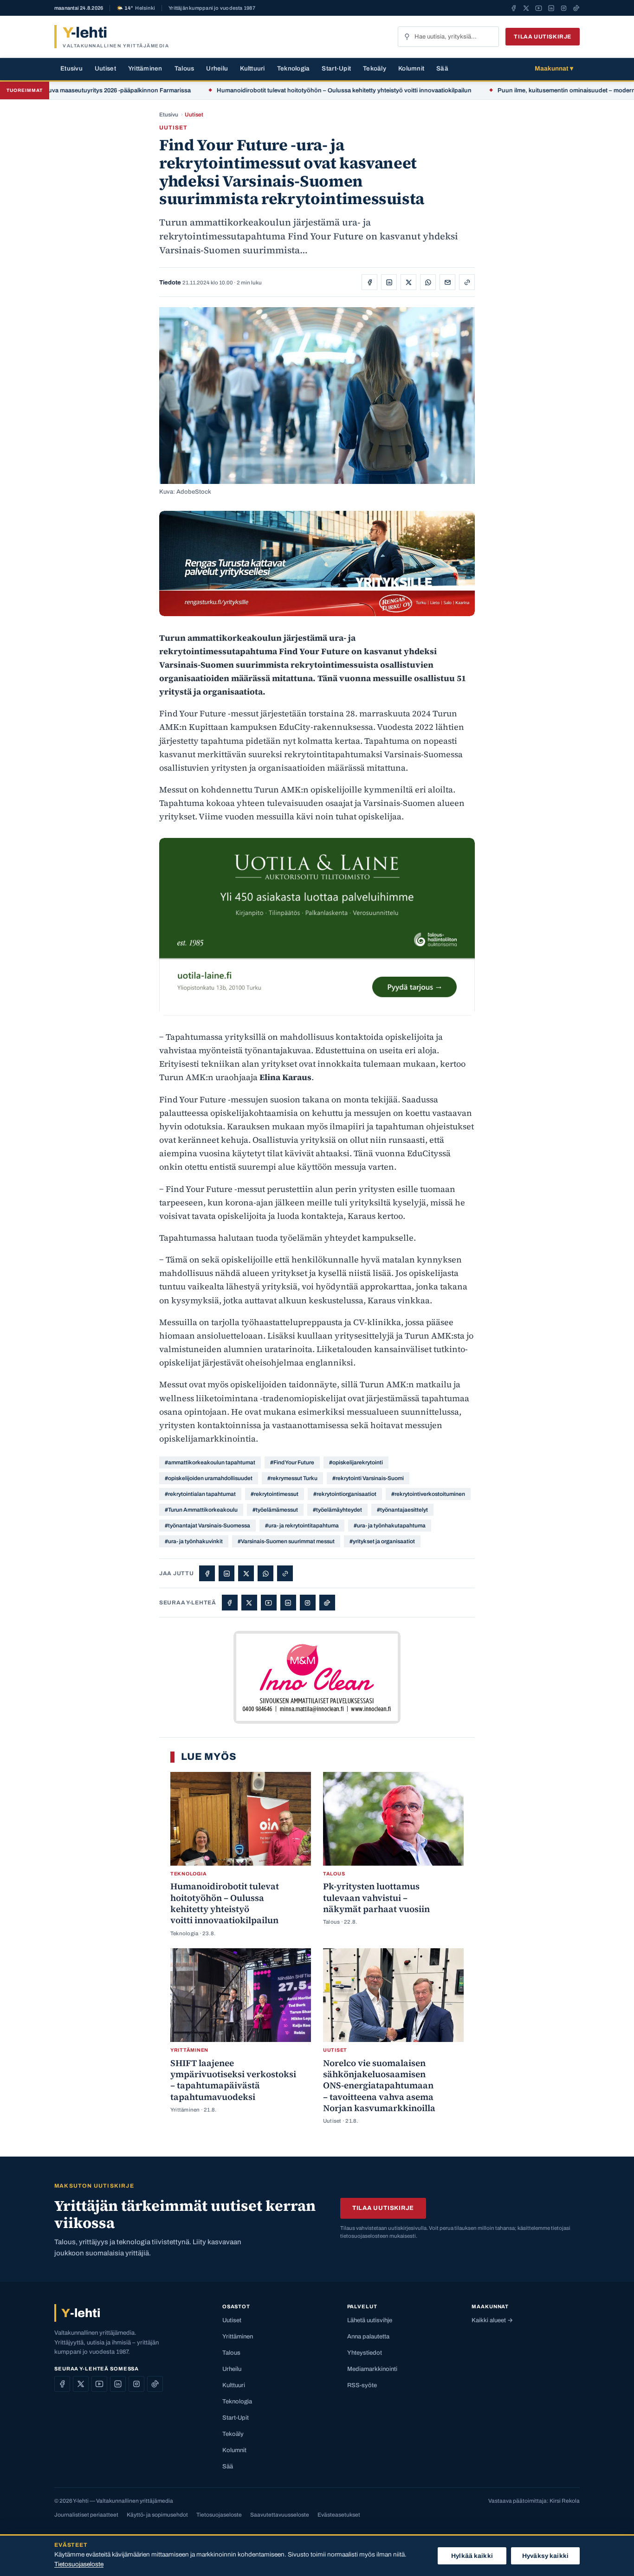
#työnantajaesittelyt (402, 1510)
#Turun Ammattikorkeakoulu (201, 1510)
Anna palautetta (368, 2337)
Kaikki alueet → (492, 2320)
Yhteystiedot (365, 2353)
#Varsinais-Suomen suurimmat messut (286, 1541)
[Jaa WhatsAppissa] (428, 282)
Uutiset (105, 68)
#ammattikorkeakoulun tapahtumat (210, 1462)
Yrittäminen (145, 68)
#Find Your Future (292, 1462)
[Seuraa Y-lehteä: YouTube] (539, 8)
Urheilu (217, 68)
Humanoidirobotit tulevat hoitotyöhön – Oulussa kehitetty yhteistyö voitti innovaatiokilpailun (298, 90)
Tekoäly (375, 68)
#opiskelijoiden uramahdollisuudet (209, 1478)
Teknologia (294, 68)
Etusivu (71, 68)
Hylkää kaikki (472, 2556)
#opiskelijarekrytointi (356, 1462)
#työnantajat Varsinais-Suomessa (207, 1526)
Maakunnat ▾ (554, 68)
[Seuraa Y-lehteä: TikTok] (576, 8)
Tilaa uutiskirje (543, 37)
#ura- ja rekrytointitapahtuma (302, 1526)
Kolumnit (411, 68)
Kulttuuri (252, 68)
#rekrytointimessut (275, 1494)
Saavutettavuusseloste (280, 2515)
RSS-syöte (362, 2385)
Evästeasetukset (339, 2515)
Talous (184, 68)
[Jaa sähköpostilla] (447, 282)
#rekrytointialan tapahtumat (200, 1494)
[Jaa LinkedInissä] (389, 282)
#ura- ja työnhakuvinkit (194, 1541)
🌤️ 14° (136, 8)
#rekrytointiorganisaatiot (345, 1494)
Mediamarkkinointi (372, 2369)
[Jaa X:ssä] (408, 282)
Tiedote (170, 283)
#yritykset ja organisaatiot (382, 1541)
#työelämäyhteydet (337, 1510)
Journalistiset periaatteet (86, 2515)
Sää (442, 68)
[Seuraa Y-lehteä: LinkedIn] (551, 8)
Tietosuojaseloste (219, 2515)
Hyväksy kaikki (545, 2556)
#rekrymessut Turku (292, 1478)
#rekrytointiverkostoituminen (428, 1494)
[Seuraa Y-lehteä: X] (526, 8)
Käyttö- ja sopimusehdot (157, 2515)
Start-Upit (336, 68)
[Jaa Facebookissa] (369, 282)
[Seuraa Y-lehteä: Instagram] (564, 8)
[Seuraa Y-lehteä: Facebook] (514, 8)
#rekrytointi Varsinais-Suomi (368, 1478)
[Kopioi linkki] (467, 282)
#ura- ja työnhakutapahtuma (390, 1526)
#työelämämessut (275, 1510)
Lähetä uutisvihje (370, 2320)
